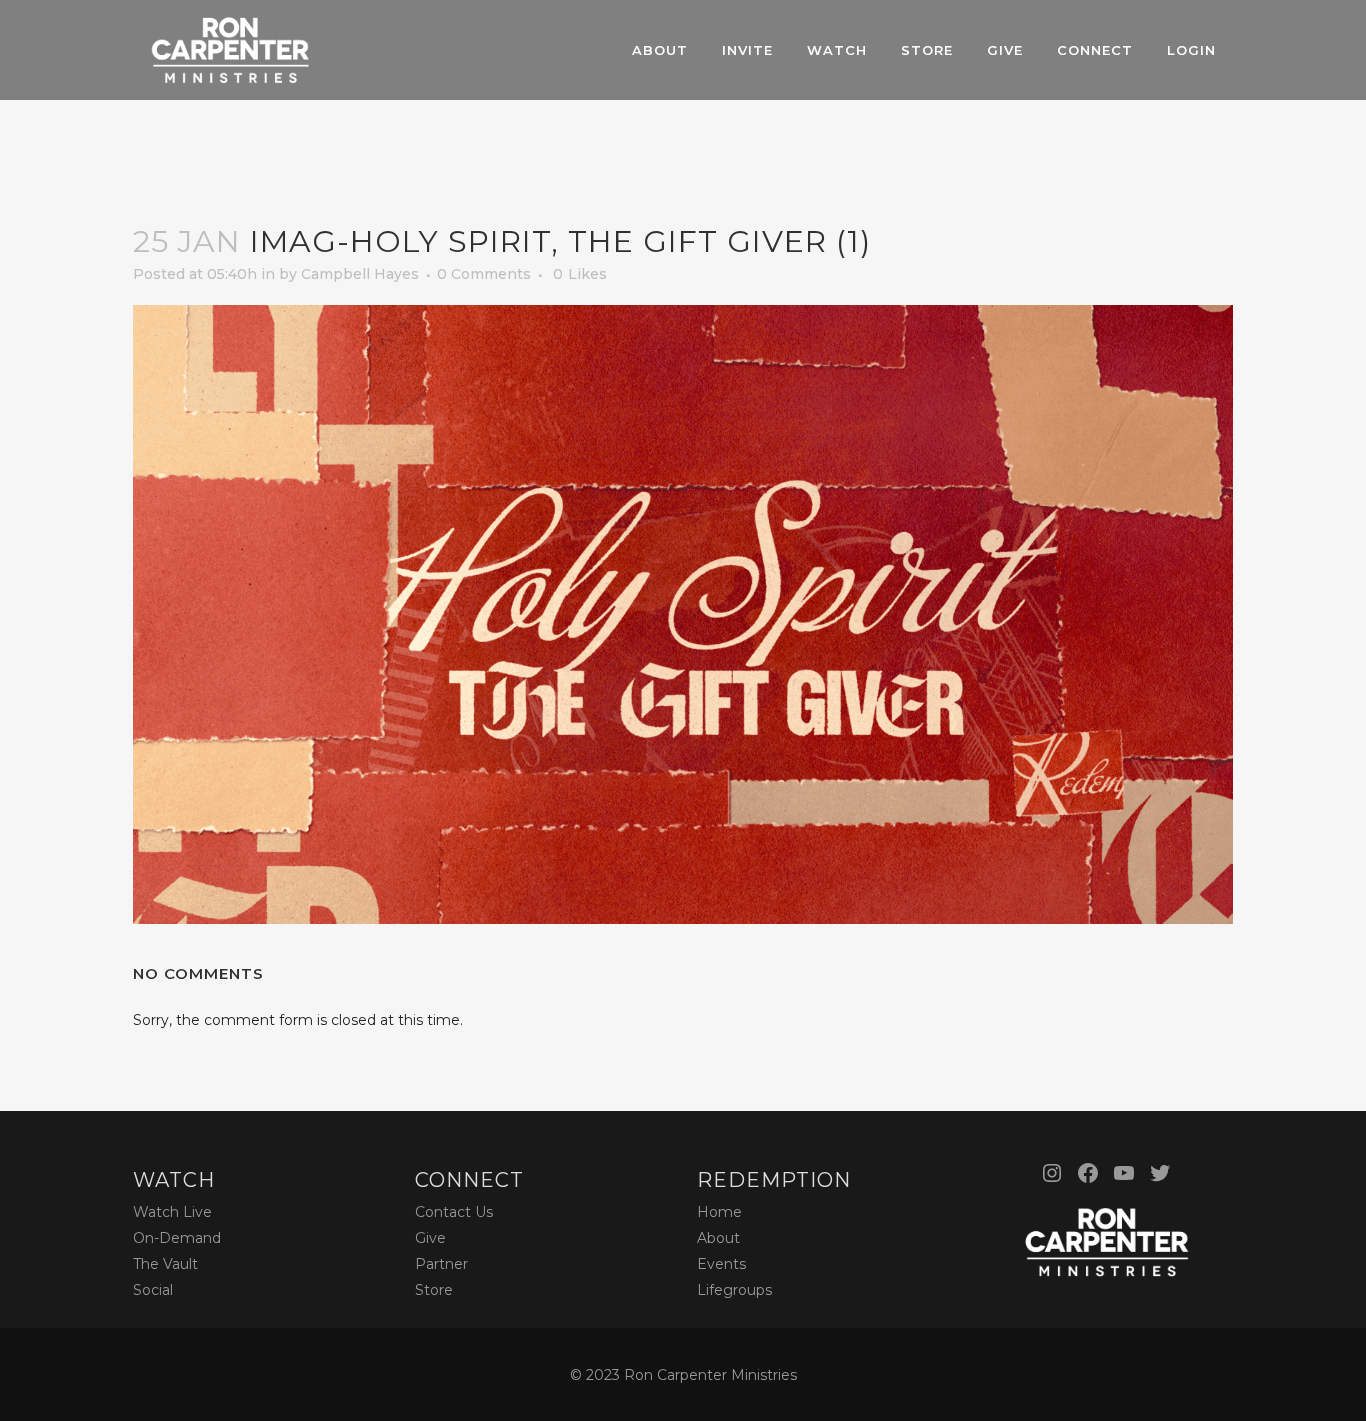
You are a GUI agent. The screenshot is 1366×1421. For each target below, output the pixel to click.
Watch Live (172, 1212)
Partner (441, 1264)
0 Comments (484, 274)
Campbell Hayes (360, 274)
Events (721, 1264)
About (718, 1238)
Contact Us (454, 1212)
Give (430, 1238)
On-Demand (177, 1238)
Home (719, 1212)
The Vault (165, 1264)
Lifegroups (734, 1290)
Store (434, 1290)
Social (153, 1290)
